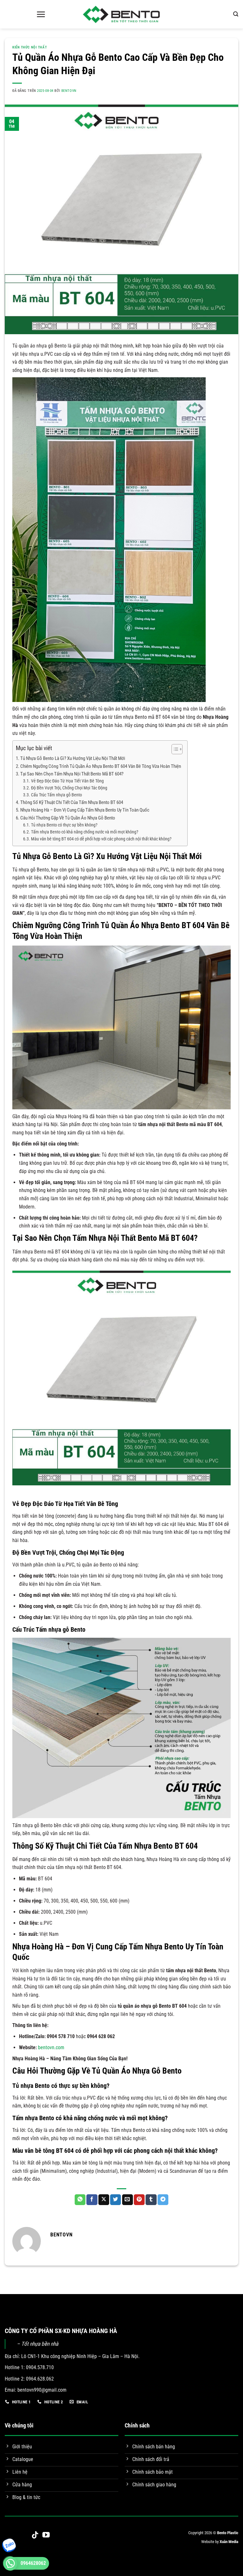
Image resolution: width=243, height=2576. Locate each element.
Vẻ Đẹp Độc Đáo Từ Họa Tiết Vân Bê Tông (67, 781)
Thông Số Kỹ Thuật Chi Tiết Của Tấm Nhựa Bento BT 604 (72, 802)
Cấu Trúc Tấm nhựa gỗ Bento (56, 795)
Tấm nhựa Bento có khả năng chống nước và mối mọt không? (85, 832)
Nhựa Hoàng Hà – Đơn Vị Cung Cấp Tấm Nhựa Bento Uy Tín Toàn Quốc (85, 810)
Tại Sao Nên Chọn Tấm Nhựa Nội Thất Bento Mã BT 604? (72, 774)
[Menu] (41, 14)
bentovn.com (51, 2047)
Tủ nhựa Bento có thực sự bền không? (64, 825)
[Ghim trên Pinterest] (139, 2200)
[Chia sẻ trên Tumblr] (151, 2200)
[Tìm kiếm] (236, 14)
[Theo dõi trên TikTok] (35, 2535)
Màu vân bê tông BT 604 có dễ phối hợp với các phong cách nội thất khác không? (101, 839)
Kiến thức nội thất (30, 47)
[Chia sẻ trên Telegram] (163, 2200)
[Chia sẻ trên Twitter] (115, 2200)
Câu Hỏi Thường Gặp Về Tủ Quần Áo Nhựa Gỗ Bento (68, 818)
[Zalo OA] (8, 2550)
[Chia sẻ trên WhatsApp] (80, 2200)
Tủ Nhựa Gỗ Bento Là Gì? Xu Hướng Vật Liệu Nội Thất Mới (73, 758)
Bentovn (69, 91)
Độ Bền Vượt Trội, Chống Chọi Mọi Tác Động (69, 788)
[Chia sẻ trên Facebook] (92, 2200)
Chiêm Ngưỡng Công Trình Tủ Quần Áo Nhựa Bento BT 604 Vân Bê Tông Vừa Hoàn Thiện (101, 766)
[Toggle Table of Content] (174, 749)
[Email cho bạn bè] (128, 2200)
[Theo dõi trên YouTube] (46, 2535)
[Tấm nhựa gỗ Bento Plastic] (121, 14)
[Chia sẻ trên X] (104, 2200)
